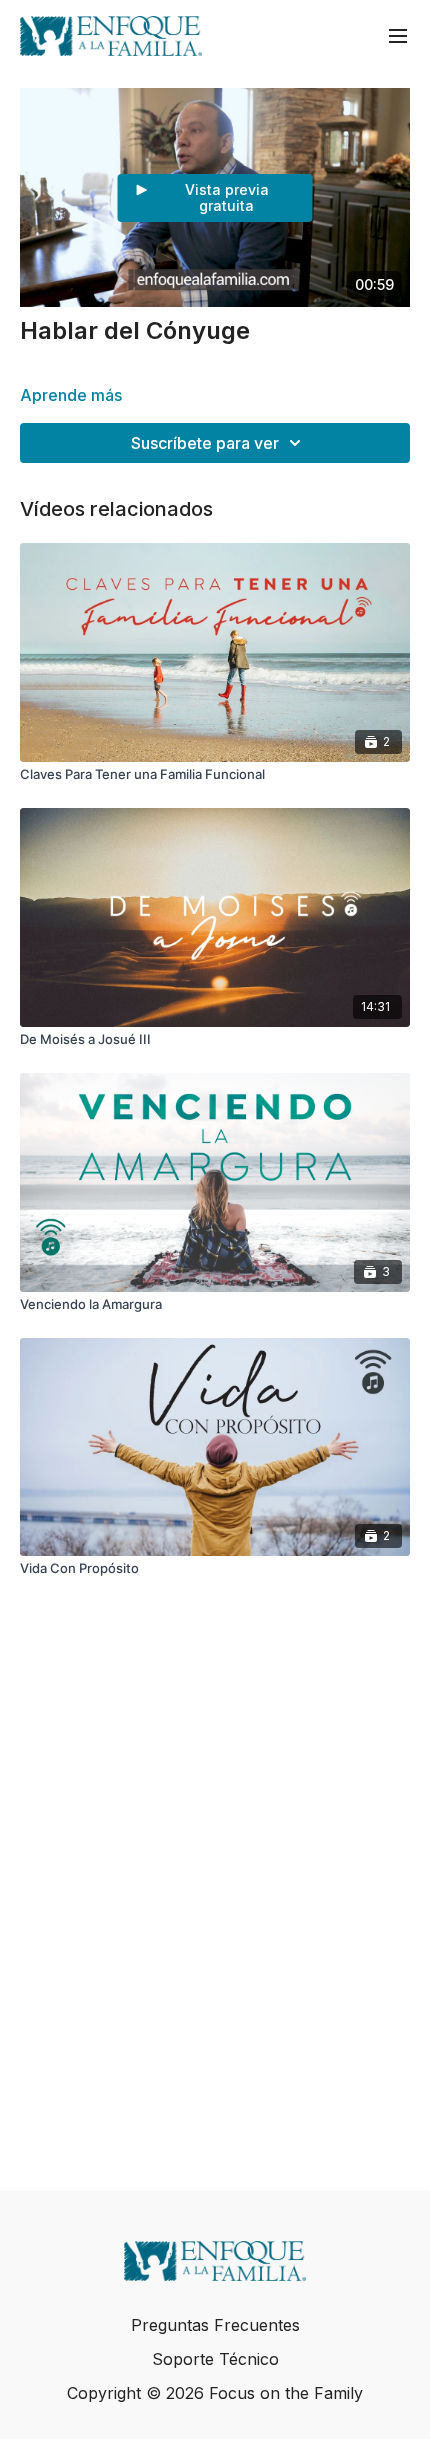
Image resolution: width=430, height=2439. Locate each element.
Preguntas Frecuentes (215, 2325)
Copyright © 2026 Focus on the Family (215, 2393)
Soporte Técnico (215, 2359)
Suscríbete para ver (205, 443)
